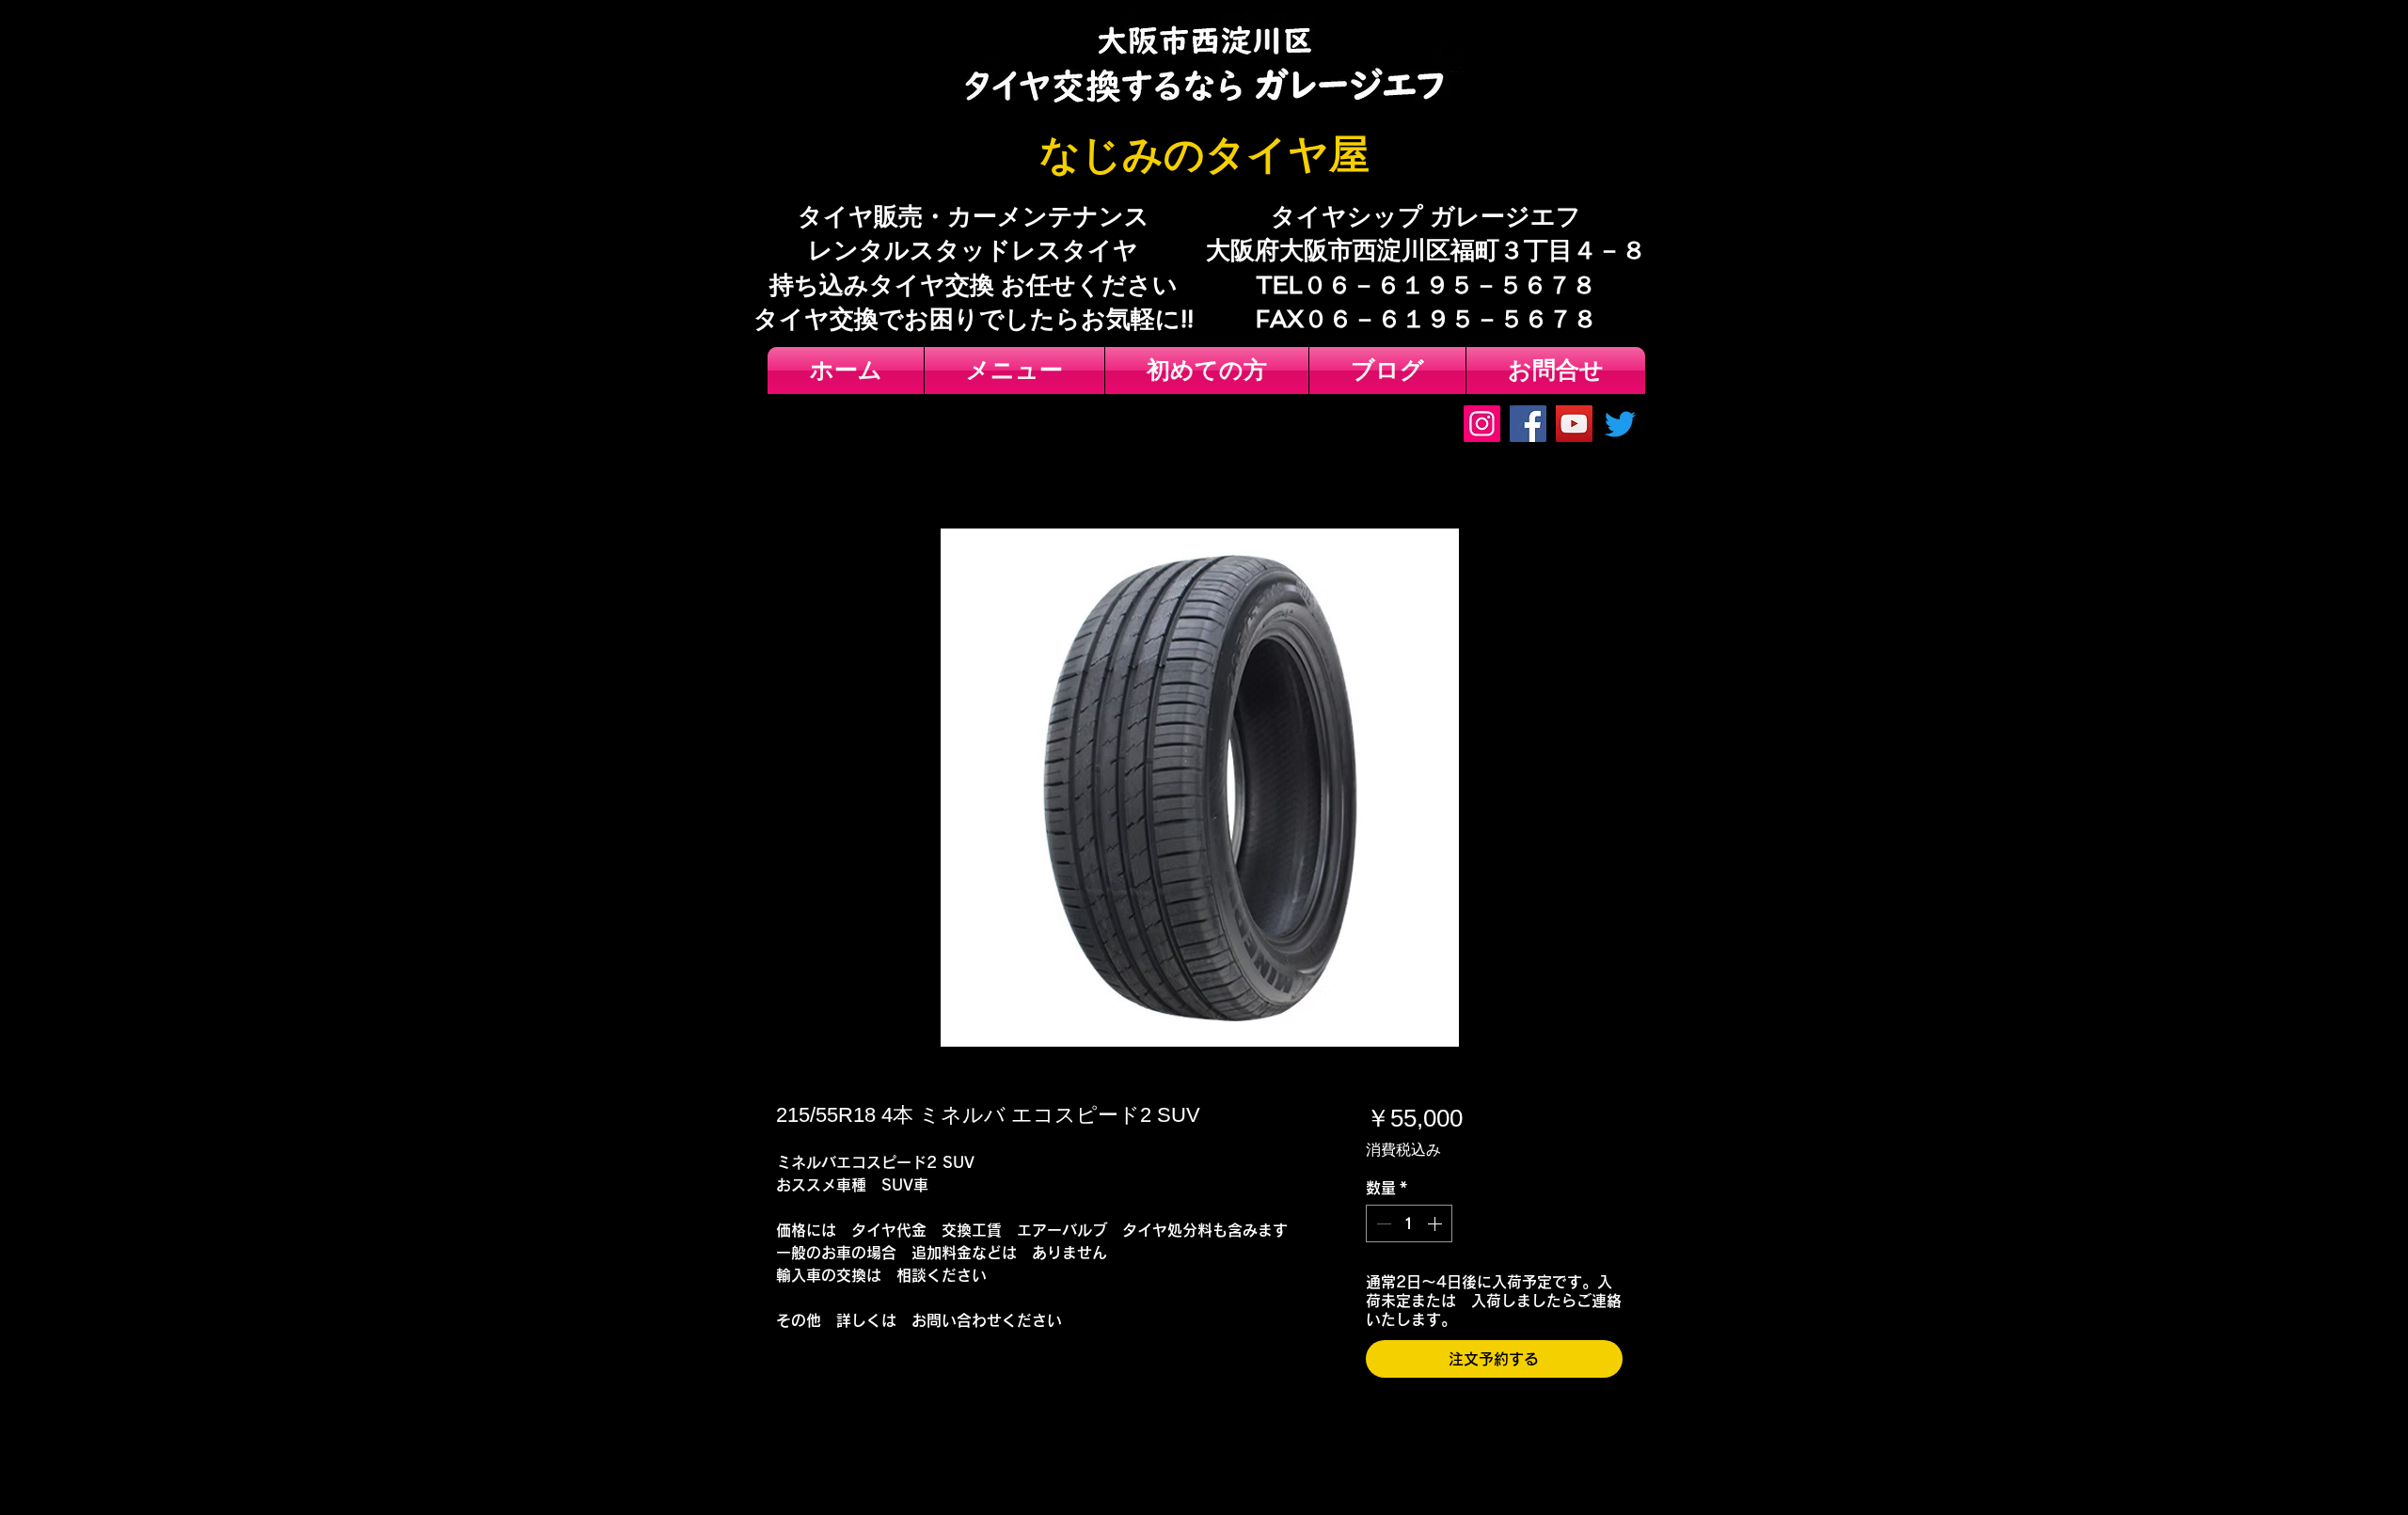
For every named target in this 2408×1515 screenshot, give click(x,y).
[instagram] (1482, 424)
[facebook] (1528, 424)
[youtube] (1574, 424)
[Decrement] (1382, 1223)
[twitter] (1620, 424)
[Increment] (1436, 1223)
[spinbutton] (1409, 1223)
